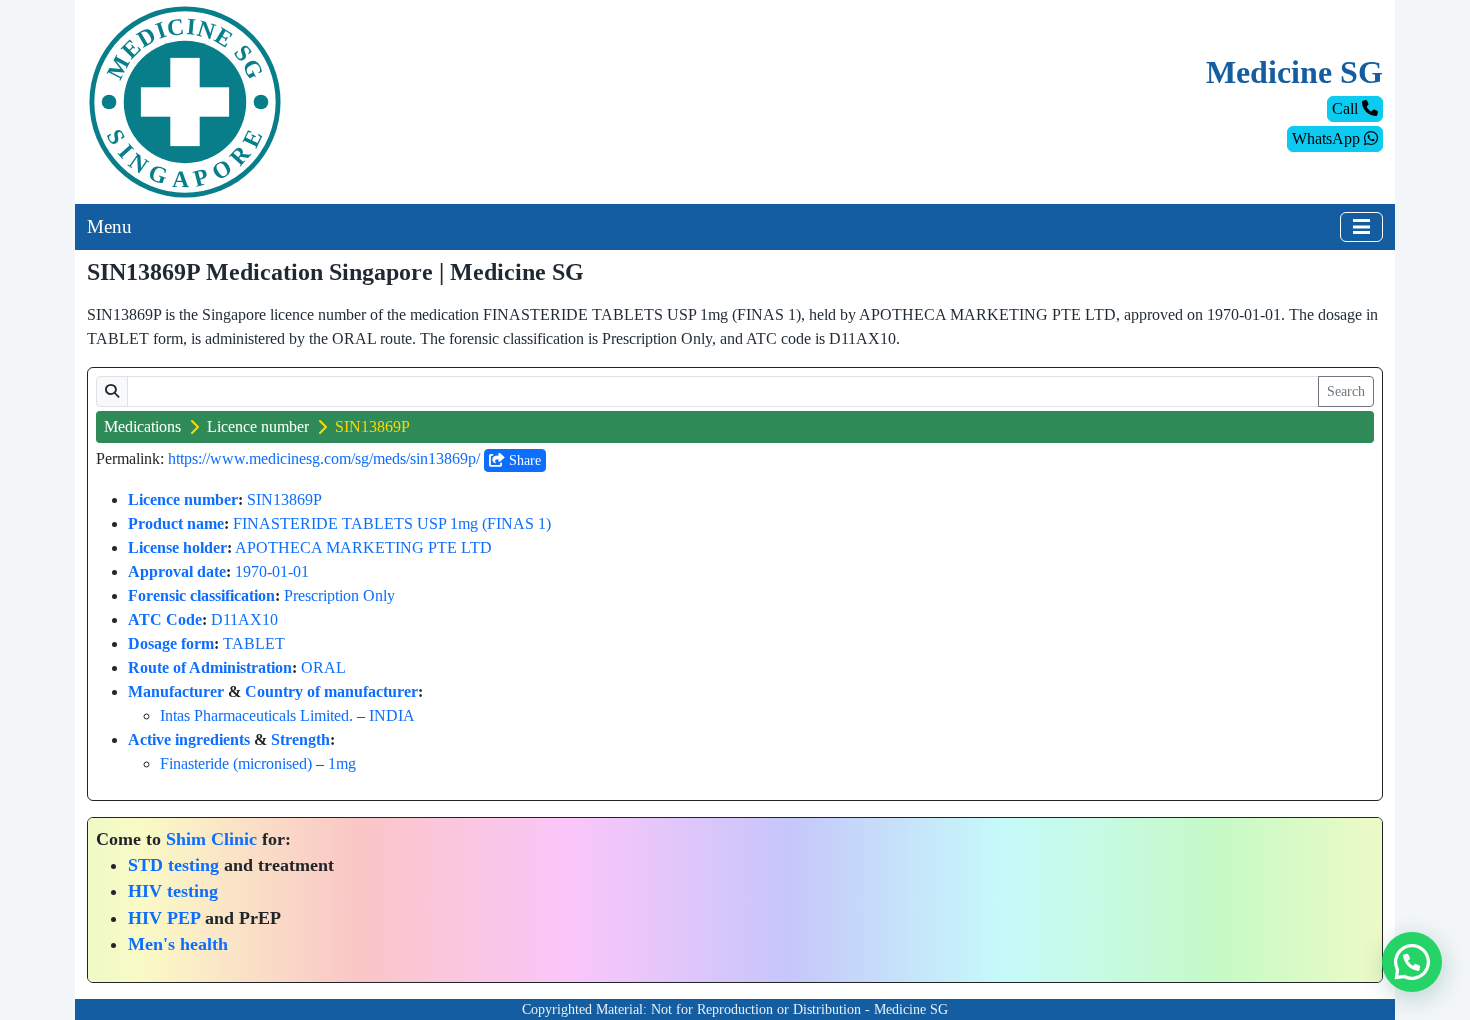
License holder (177, 547)
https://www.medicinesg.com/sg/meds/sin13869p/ (324, 458)
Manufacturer (176, 691)
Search (1346, 391)
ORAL (323, 667)
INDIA (392, 715)
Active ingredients (189, 739)
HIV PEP (164, 918)
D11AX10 (244, 619)
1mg (342, 763)
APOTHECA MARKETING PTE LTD (363, 547)
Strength (300, 739)
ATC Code (165, 619)
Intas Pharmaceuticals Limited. (256, 715)
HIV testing (173, 891)
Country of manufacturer (331, 691)
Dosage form (171, 643)
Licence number (258, 426)
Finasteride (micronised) (236, 763)
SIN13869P (284, 499)
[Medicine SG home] (185, 100)
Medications (142, 426)
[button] (1412, 962)
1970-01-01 (272, 571)
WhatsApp (1328, 138)
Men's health (178, 944)
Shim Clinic (211, 839)
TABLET (254, 643)
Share (523, 460)
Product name (176, 523)
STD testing (173, 865)
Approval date (177, 571)
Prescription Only (339, 595)
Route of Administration (210, 667)
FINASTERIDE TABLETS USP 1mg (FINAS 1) (392, 523)
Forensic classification (201, 595)
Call (1347, 108)
